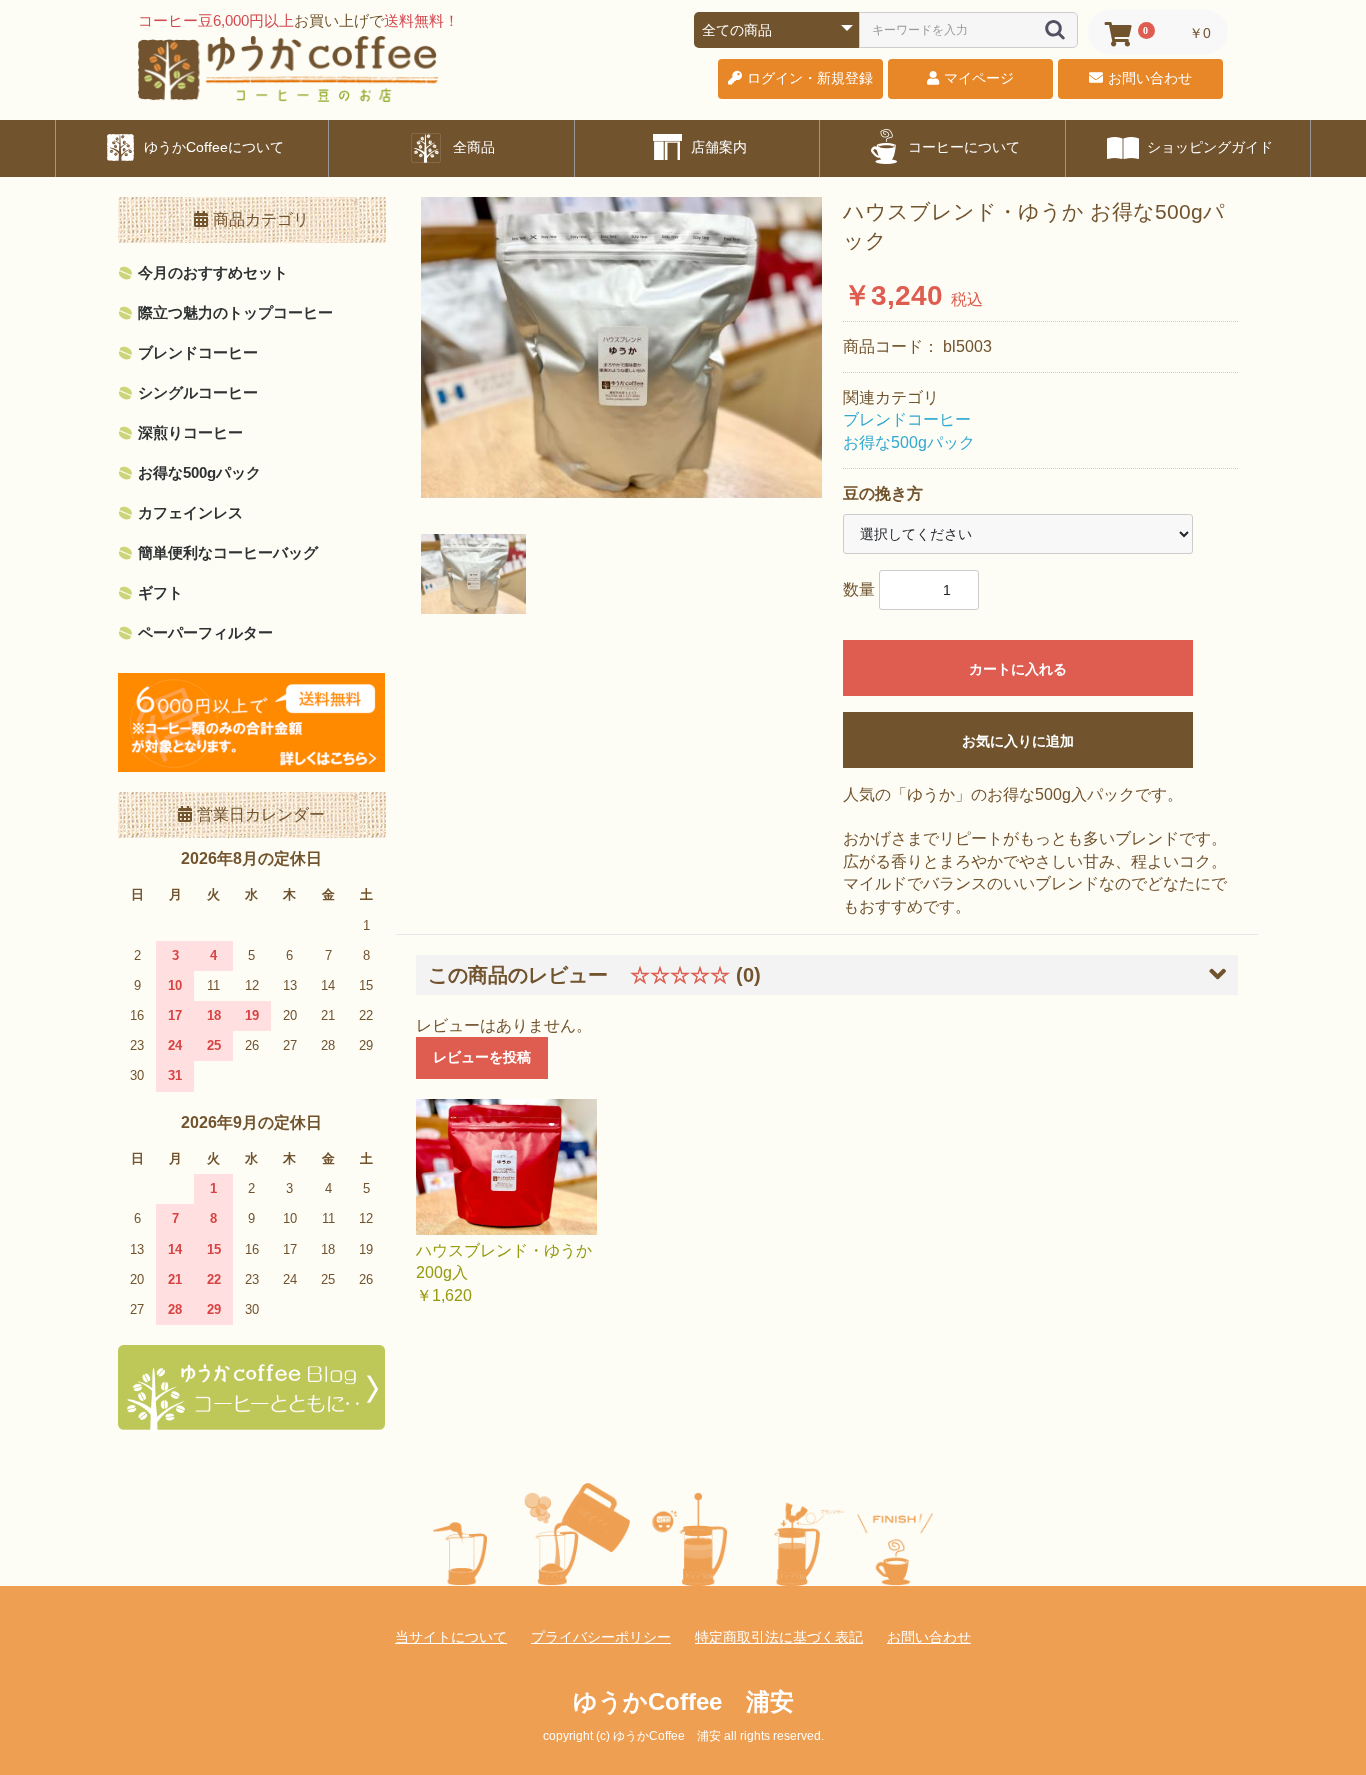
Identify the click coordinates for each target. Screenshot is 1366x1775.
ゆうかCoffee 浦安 (683, 1701)
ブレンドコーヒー (198, 352)
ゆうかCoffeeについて (212, 147)
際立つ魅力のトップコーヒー (235, 312)
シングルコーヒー (198, 392)
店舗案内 (717, 147)
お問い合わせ (929, 1637)
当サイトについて (451, 1637)
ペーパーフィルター (205, 632)
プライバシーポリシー (601, 1637)
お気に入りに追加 (1018, 741)
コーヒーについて (962, 147)
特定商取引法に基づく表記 (779, 1637)
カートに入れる (1018, 669)
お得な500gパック (199, 472)
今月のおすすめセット (213, 272)
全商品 (472, 147)
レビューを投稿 (482, 1057)
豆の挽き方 (883, 493)
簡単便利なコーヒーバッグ (228, 552)
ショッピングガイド (1208, 147)
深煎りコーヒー (190, 432)
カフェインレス (190, 512)
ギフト (160, 592)
